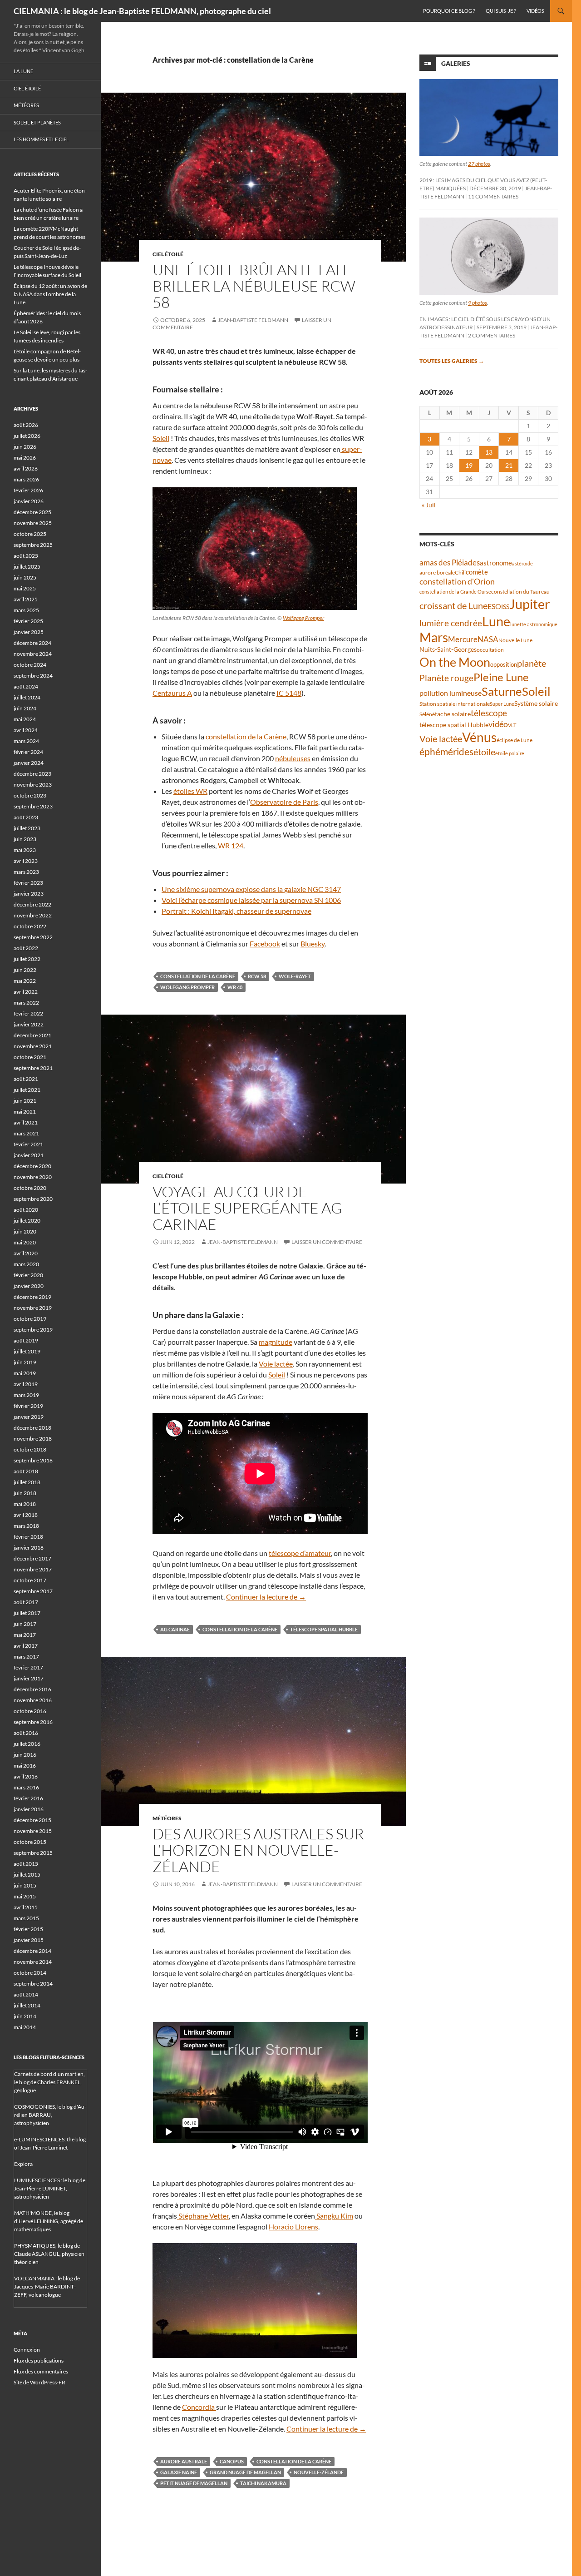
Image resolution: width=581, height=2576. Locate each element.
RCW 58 (257, 976)
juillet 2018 (27, 1482)
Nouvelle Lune (515, 640)
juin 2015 (25, 1885)
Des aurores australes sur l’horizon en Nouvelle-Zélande (258, 1850)
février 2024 (28, 752)
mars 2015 (26, 1918)
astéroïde (522, 563)
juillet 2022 (27, 959)
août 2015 (26, 1864)
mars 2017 (26, 1657)
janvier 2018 (29, 1548)
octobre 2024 (30, 665)
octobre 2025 (30, 534)
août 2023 (26, 817)
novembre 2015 (33, 1831)
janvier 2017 (29, 1678)
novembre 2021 (33, 1046)
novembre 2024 (33, 654)
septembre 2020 (33, 1199)
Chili (460, 572)
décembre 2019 (32, 1297)
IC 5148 (289, 693)
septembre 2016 (33, 1722)
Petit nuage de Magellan (194, 2483)
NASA (488, 639)
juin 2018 (25, 1493)
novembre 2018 (33, 1439)
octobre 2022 (30, 926)
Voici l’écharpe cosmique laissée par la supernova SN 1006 (251, 900)
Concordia (199, 2407)
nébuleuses (293, 758)
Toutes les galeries (452, 361)
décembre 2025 (32, 512)
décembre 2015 (32, 1820)
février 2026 (28, 490)
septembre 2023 (33, 806)
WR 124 (231, 845)
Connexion (27, 2350)
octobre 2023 (30, 795)
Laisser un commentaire (327, 1242)
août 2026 (26, 425)
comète (477, 572)
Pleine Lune (501, 677)
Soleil (161, 438)
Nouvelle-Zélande (319, 2472)
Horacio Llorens (293, 2227)
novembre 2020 (33, 1177)
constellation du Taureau (520, 592)
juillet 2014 (27, 2005)
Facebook (265, 944)
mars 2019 (26, 1395)
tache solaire (453, 714)
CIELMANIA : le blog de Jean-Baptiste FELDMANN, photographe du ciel (142, 11)
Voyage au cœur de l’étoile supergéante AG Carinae (247, 1208)
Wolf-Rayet (295, 976)
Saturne (502, 691)
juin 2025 (25, 577)
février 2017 (28, 1667)
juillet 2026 (27, 436)
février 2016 (28, 1798)
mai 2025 (25, 588)
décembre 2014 (32, 1951)
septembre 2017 (33, 1591)
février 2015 (28, 1929)
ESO (494, 606)
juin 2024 (25, 708)
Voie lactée (276, 1364)
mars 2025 (26, 610)
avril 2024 (26, 730)
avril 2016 (26, 1776)
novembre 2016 (33, 1700)
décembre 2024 (32, 643)
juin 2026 (25, 447)
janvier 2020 (29, 1286)
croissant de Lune (453, 605)
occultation (490, 650)
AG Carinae (175, 1629)
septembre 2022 (33, 937)
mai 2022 (25, 981)
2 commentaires (492, 335)
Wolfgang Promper (303, 618)
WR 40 (235, 987)
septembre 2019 (33, 1330)
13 (489, 452)
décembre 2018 (32, 1428)
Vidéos (535, 11)
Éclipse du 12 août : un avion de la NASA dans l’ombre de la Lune (50, 294)
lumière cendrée (451, 623)
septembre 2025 (33, 545)
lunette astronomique (534, 624)
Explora (23, 2164)
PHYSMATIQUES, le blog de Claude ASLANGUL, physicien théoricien (49, 2254)
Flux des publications (39, 2361)
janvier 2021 (29, 1155)
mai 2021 (25, 1112)
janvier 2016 (29, 1809)
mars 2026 (26, 479)
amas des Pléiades (450, 562)
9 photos (478, 303)
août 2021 (26, 1079)
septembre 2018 (33, 1460)
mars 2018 (26, 1526)
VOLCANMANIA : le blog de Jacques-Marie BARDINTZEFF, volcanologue (47, 2286)
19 (469, 465)
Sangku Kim (334, 2216)
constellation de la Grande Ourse (455, 592)
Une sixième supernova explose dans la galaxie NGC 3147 (251, 889)
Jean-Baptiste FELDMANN (253, 320)
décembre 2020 (32, 1166)
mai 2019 (25, 1373)
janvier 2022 (29, 1024)
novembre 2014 (33, 1962)
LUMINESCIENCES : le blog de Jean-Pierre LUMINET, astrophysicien (50, 2188)
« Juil (429, 505)
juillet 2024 (27, 697)
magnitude (276, 1342)
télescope (489, 713)
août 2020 (26, 1210)
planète (532, 663)
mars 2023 (26, 872)
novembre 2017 (33, 1569)
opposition (504, 664)
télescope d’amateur (300, 1553)
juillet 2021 (27, 1090)
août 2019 (26, 1340)
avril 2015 (26, 1907)
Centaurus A (172, 693)
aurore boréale (437, 572)
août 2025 (26, 556)
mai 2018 (25, 1504)
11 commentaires (493, 196)
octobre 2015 (30, 1842)
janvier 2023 (29, 894)
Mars (434, 637)
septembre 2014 (33, 1984)
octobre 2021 (30, 1057)
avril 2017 (26, 1646)
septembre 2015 (33, 1853)
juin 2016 (25, 1755)
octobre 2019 (30, 1319)
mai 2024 (25, 719)
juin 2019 (25, 1362)
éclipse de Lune (515, 740)
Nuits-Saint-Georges (448, 649)
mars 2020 (26, 1264)
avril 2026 (26, 468)
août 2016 (26, 1733)
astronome (496, 563)
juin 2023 (25, 839)
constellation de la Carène (246, 736)
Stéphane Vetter (203, 2216)
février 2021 (28, 1144)
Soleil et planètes (37, 122)
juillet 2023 (27, 828)
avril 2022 (26, 992)
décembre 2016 (32, 1689)
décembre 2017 (32, 1558)
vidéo (498, 724)
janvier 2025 (29, 632)
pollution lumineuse (451, 693)
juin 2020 (25, 1231)
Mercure (463, 639)
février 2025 (28, 621)
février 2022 (28, 1013)
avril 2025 (26, 599)
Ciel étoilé (168, 254)
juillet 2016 (27, 1744)
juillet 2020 (27, 1221)
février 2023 (28, 883)
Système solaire (536, 703)
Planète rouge (446, 678)
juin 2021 (25, 1101)
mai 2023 (25, 850)
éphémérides (446, 751)
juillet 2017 (27, 1613)
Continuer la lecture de (266, 1597)
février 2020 (28, 1275)
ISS (505, 607)
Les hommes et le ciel (41, 139)
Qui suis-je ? (501, 11)
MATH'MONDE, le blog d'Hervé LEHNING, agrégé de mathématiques (49, 2221)
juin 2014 (25, 2016)
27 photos (479, 164)
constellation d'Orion (457, 582)
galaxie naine (179, 2472)
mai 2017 (25, 1635)
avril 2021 (26, 1122)
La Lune (23, 71)
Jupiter (530, 604)
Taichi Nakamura (263, 2483)
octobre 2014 (30, 1973)
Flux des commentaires (41, 2371)
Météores (167, 1818)
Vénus (479, 737)
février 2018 (28, 1537)
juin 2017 (25, 1624)
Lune (496, 621)
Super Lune (502, 704)
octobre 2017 (30, 1580)
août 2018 (26, 1471)
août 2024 (26, 686)
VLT (512, 725)
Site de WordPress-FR (39, 2382)
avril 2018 (26, 1515)
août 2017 (26, 1602)
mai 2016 (25, 1766)
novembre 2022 (33, 915)
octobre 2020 (30, 1188)
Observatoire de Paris (284, 802)
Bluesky (313, 944)
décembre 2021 (32, 1035)
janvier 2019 (29, 1417)
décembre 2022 (32, 904)
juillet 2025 (27, 567)
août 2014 (26, 1994)
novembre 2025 (33, 523)
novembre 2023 (33, 785)
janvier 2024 (29, 763)
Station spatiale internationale (455, 704)
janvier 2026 (29, 501)
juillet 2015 (27, 1875)
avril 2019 (26, 1384)
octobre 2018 (30, 1449)
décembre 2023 (32, 774)
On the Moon (455, 662)
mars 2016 (26, 1787)
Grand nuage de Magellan (245, 2472)
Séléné (427, 714)
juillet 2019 (27, 1351)
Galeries (456, 63)
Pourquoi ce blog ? (449, 11)
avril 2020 (26, 1253)
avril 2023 (26, 861)
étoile (484, 752)
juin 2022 (25, 970)
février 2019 (28, 1406)
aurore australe (184, 2461)
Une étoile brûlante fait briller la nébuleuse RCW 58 (254, 286)
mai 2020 (25, 1242)
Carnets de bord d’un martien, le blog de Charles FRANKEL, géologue (49, 2082)
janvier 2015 (29, 1940)
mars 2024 (26, 741)
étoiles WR (190, 791)
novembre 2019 (33, 1308)
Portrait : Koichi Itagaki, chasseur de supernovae (236, 911)
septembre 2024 (33, 676)
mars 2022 (26, 1003)
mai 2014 (25, 2027)
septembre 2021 (33, 1068)
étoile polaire (510, 753)
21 (509, 465)
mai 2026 (25, 458)
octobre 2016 (30, 1711)
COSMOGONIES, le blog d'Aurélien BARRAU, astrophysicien (50, 2115)
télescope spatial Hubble (324, 1629)
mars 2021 (26, 1133)
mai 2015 (25, 1896)
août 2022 (26, 948)
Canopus (232, 2461)
